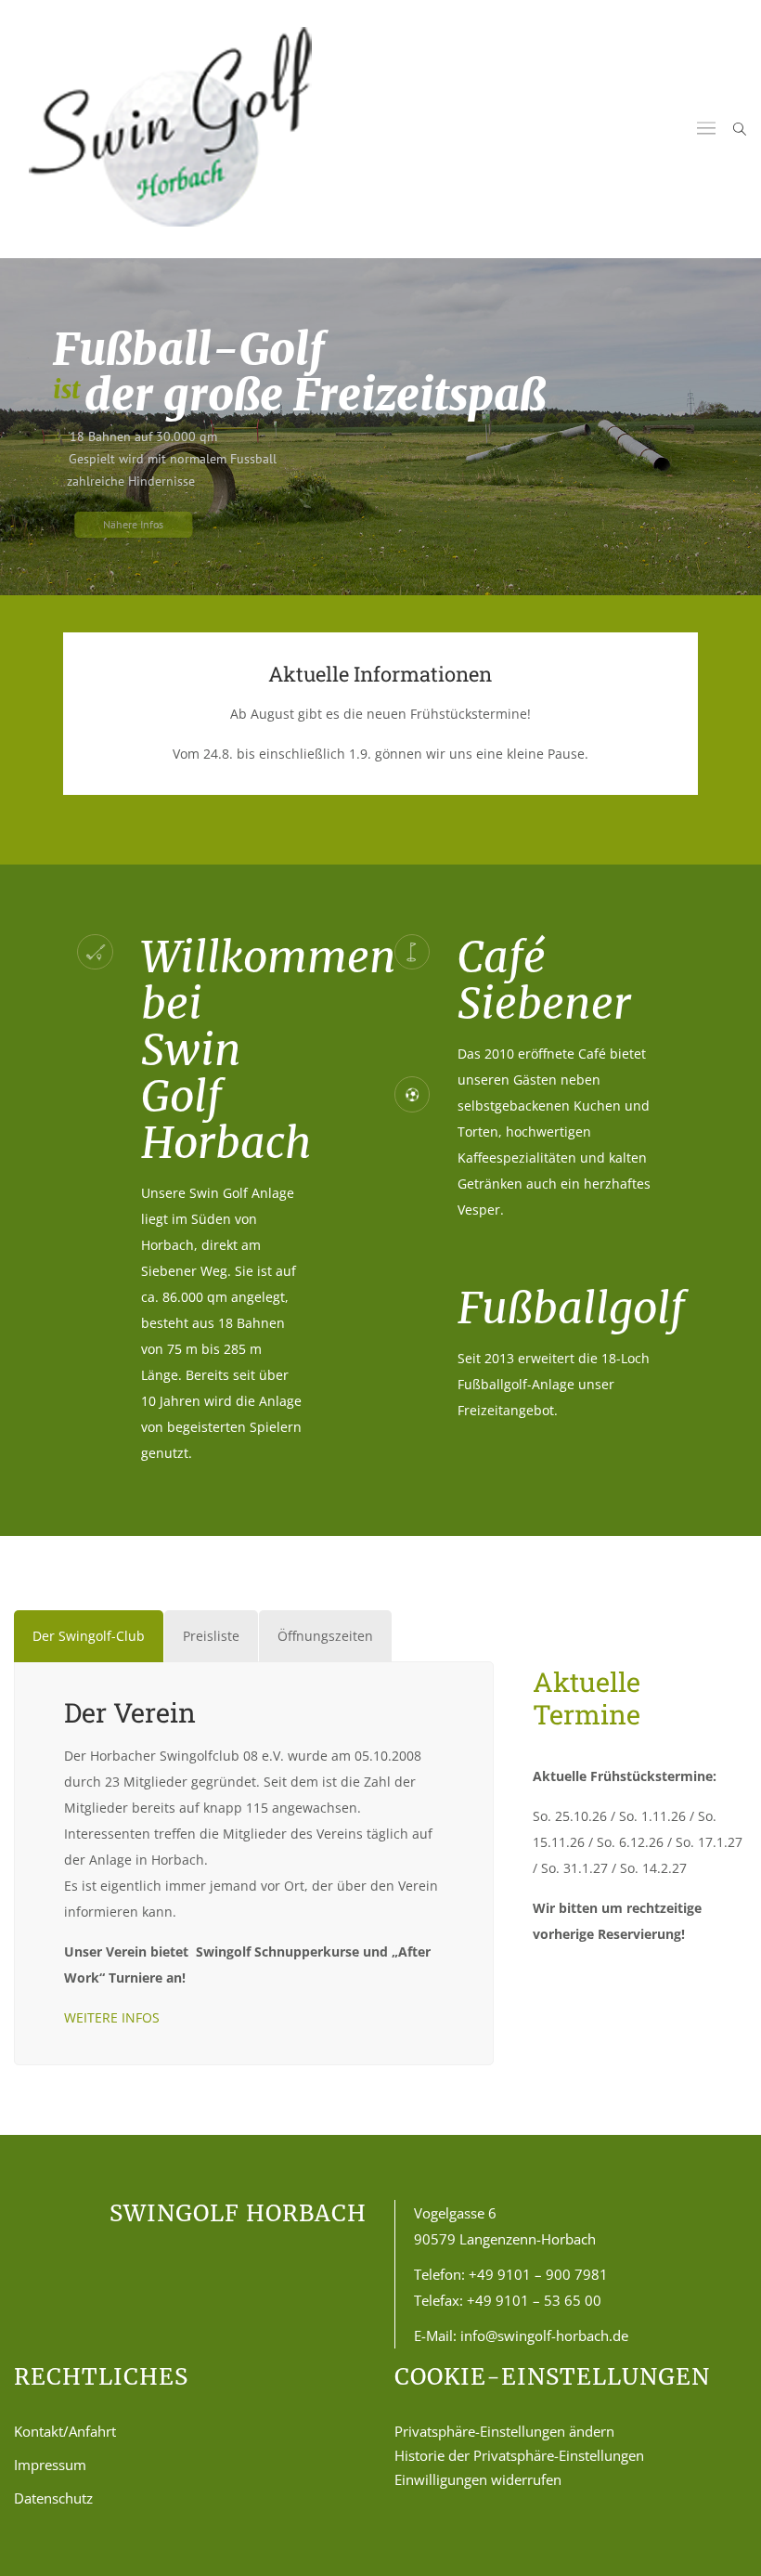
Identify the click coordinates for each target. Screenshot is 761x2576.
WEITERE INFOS (112, 2017)
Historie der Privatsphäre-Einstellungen (519, 2455)
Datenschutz (53, 2498)
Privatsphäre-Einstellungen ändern (504, 2431)
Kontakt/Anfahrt (65, 2431)
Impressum (50, 2465)
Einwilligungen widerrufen (478, 2479)
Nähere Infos (112, 524)
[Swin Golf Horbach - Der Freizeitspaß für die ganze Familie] (170, 129)
